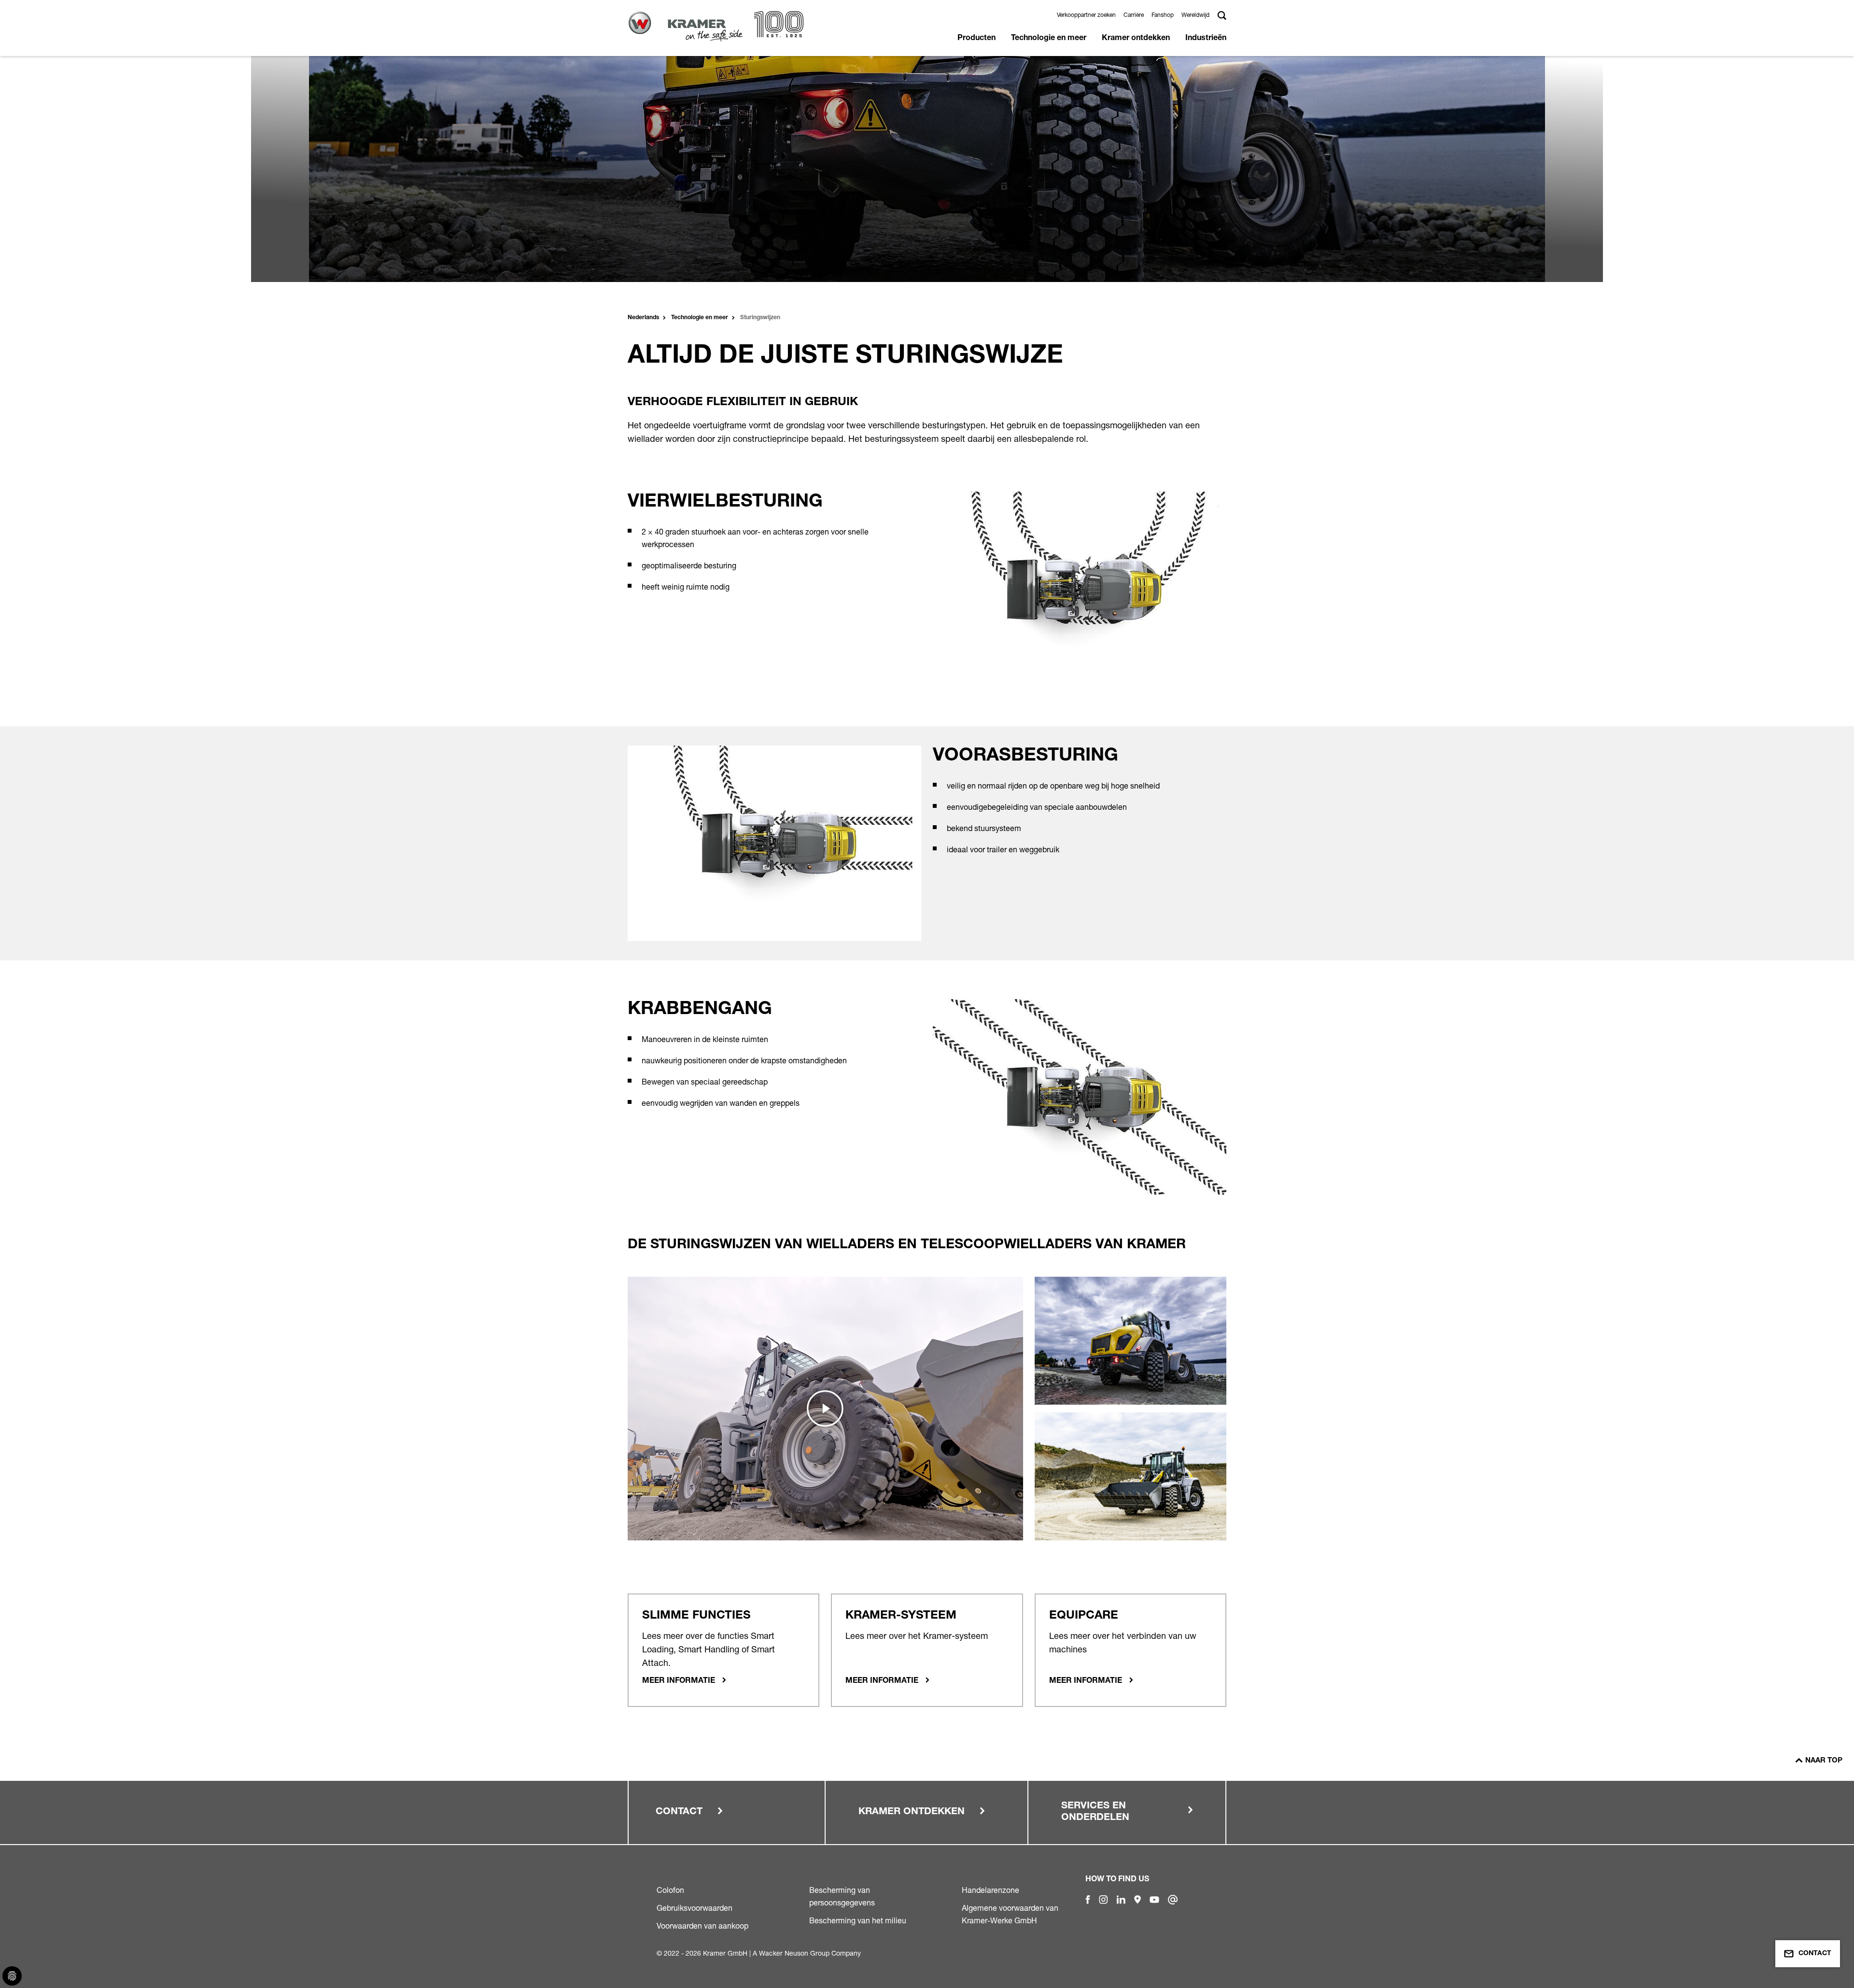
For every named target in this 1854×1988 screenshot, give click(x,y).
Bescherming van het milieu (858, 1920)
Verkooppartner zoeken (1086, 15)
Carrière (1134, 15)
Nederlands (643, 318)
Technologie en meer (1049, 39)
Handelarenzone (990, 1890)
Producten (976, 39)
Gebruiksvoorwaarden (695, 1908)
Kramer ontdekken (1136, 39)
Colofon (670, 1890)
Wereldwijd (1195, 15)
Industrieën (1206, 39)
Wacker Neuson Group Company (810, 1953)
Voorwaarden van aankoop (702, 1926)
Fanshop (1163, 15)
